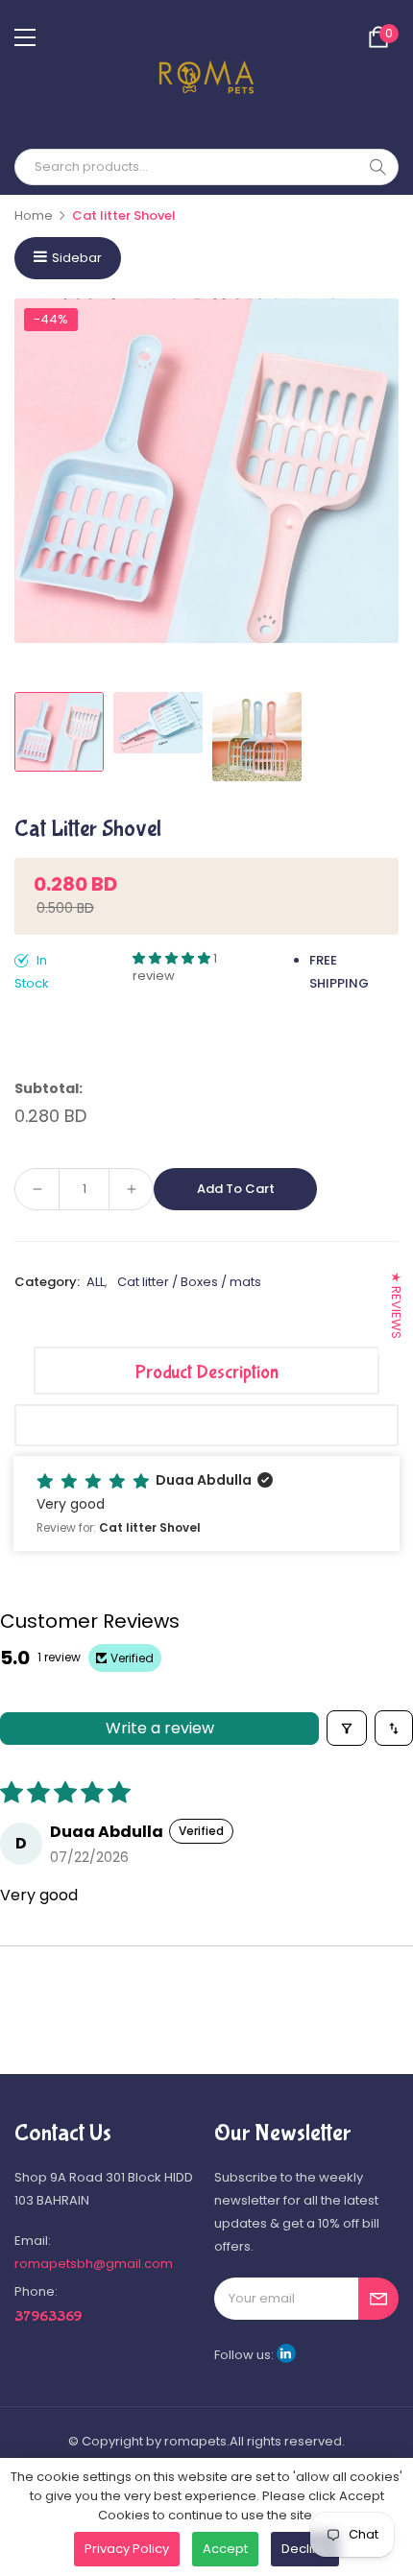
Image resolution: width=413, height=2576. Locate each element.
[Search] (377, 167)
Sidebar (77, 258)
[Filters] (347, 1728)
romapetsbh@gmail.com (94, 2264)
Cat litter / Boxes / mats (189, 1282)
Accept (225, 2549)
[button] (173, 958)
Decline (305, 2549)
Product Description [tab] (207, 1372)
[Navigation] (25, 37)
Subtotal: (49, 1088)
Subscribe (378, 2299)
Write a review (160, 1728)
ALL (96, 1282)
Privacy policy (127, 2549)
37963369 (48, 2316)
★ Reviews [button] (396, 1305)
